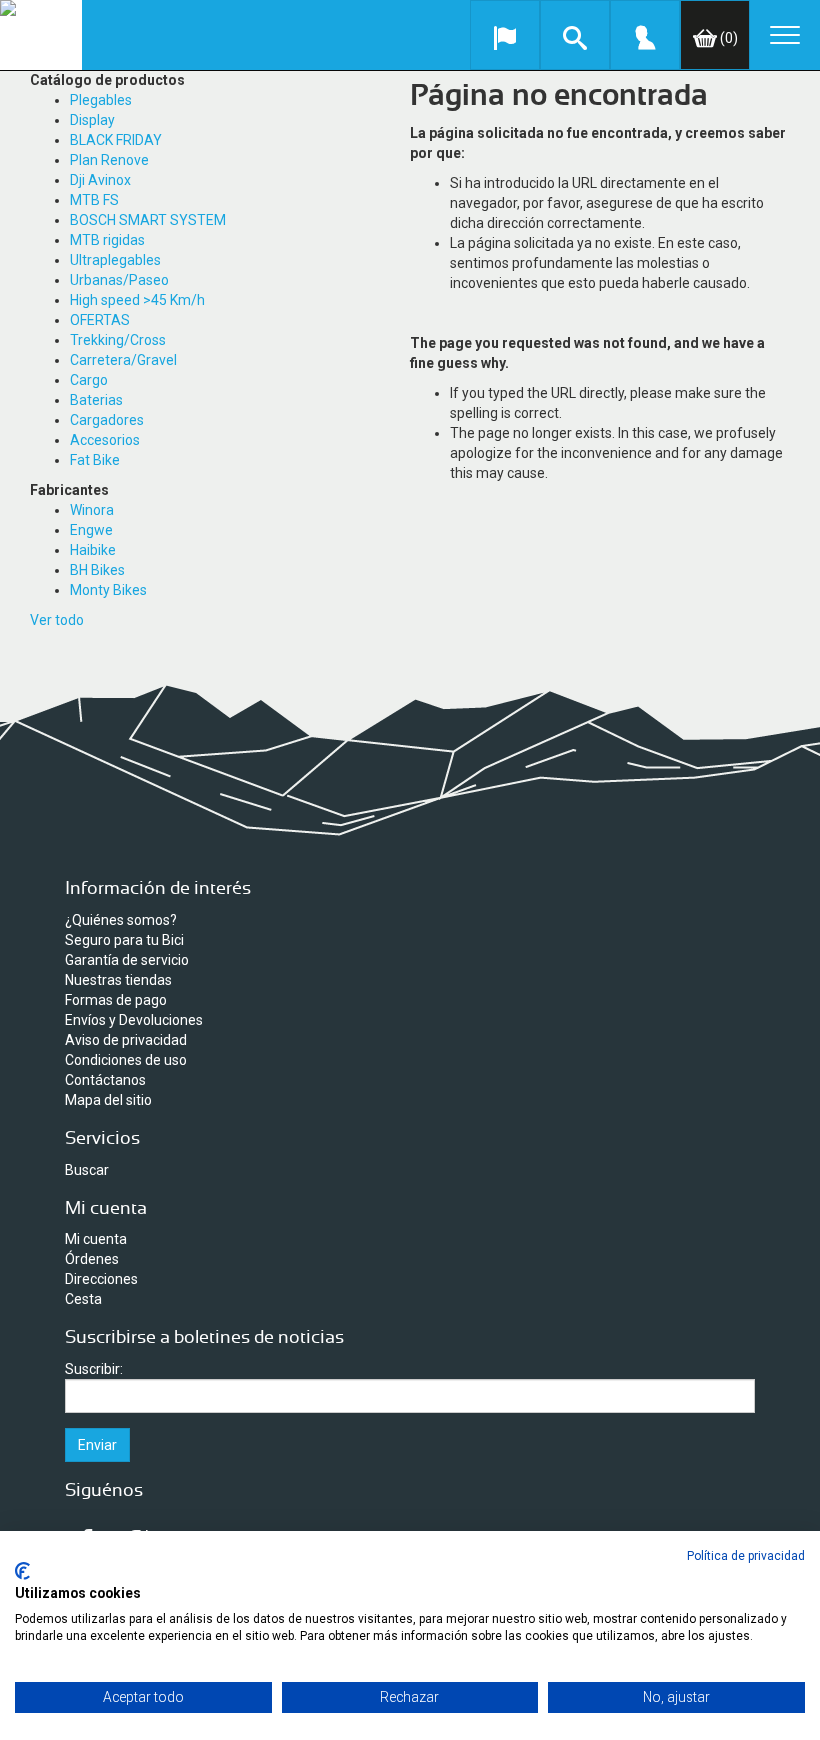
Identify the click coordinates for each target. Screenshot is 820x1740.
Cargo (89, 380)
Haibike (93, 550)
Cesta (83, 1299)
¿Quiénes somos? (121, 920)
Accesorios (105, 440)
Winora (92, 510)
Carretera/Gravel (123, 360)
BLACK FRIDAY (116, 140)
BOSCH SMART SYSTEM (148, 220)
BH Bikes (97, 570)
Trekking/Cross (118, 340)
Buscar (87, 1170)
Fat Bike (95, 460)
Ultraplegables (115, 260)
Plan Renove (109, 160)
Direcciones (101, 1279)
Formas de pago (116, 1000)
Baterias (96, 400)
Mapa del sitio (108, 1100)
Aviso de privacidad (126, 1040)
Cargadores (107, 420)
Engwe (91, 530)
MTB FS (94, 200)
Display (92, 120)
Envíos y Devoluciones (134, 1020)
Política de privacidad (746, 1556)
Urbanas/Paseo (119, 280)
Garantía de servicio (127, 960)
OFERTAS (100, 320)
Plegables (101, 100)
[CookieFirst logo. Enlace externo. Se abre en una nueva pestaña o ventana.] (22, 1571)
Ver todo (57, 620)
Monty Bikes (108, 590)
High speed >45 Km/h (137, 300)
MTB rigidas (107, 240)
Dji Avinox (100, 180)
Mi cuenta (96, 1239)
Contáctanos (105, 1080)
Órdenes (92, 1259)
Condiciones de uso (126, 1060)
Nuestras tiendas (118, 980)
